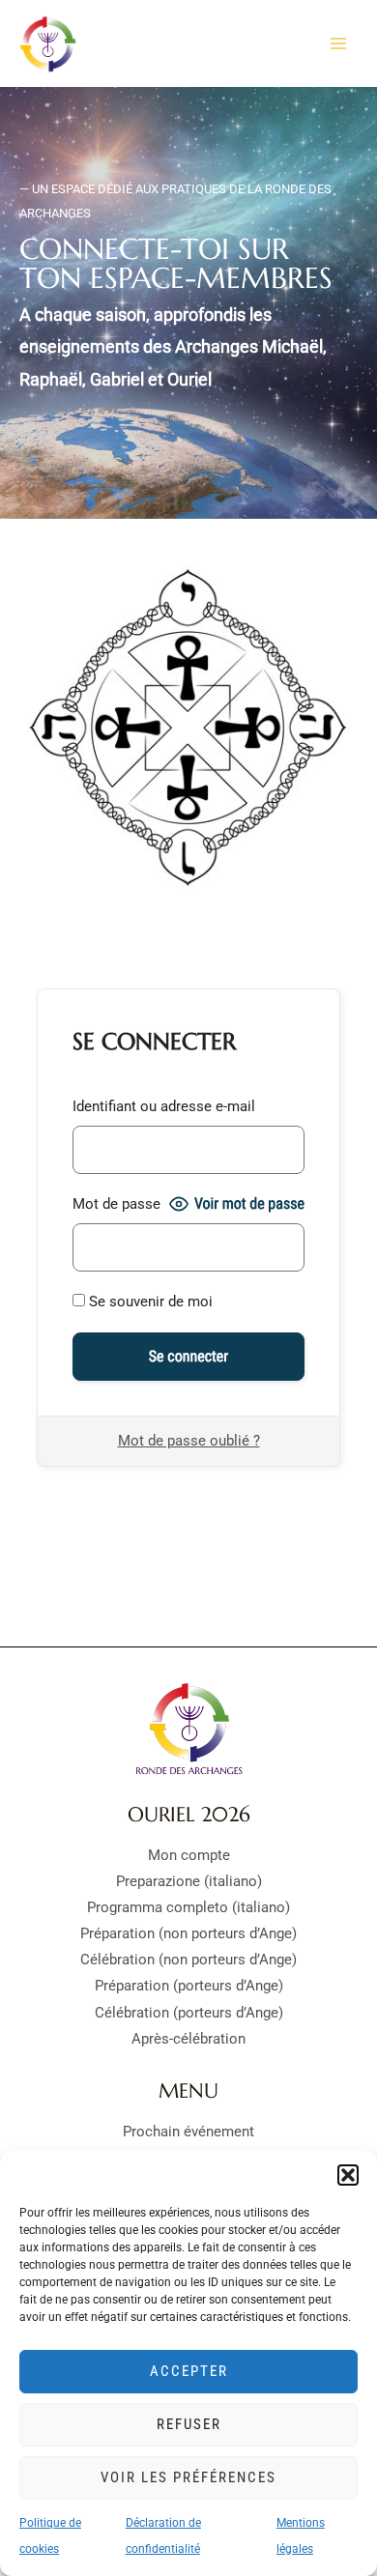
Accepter (189, 2371)
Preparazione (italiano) (189, 1881)
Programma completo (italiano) (188, 1907)
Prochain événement (188, 2132)
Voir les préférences (188, 2477)
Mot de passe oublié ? (189, 1441)
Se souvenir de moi (149, 1302)
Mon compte (189, 1855)
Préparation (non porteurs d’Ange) (188, 1933)
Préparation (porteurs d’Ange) (189, 1986)
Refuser (189, 2424)
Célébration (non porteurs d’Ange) (188, 1960)
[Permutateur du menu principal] (338, 43)
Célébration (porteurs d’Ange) (189, 2013)
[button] (348, 2175)
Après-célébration (188, 2039)
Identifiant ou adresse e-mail (164, 1106)
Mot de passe (116, 1204)
